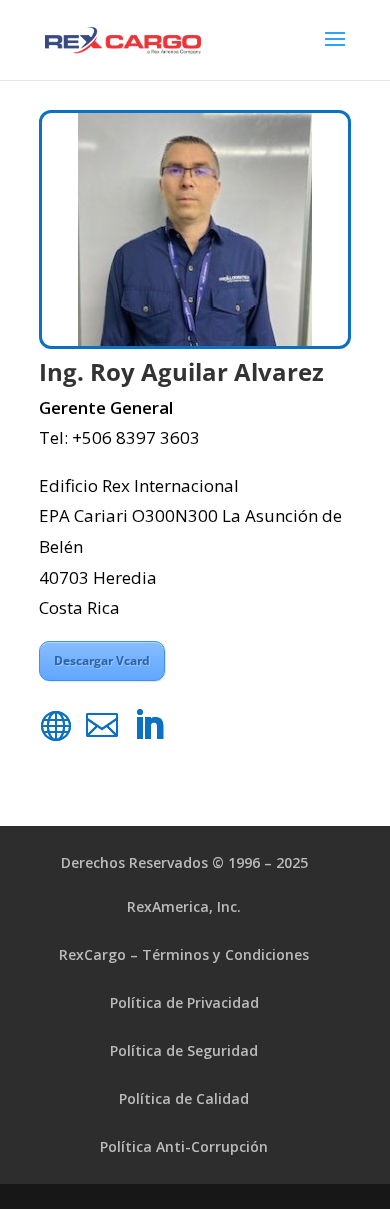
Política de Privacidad (184, 1002)
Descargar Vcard (102, 660)
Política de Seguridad (184, 1050)
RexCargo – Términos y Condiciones (184, 954)
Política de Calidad (184, 1098)
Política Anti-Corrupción (184, 1146)
